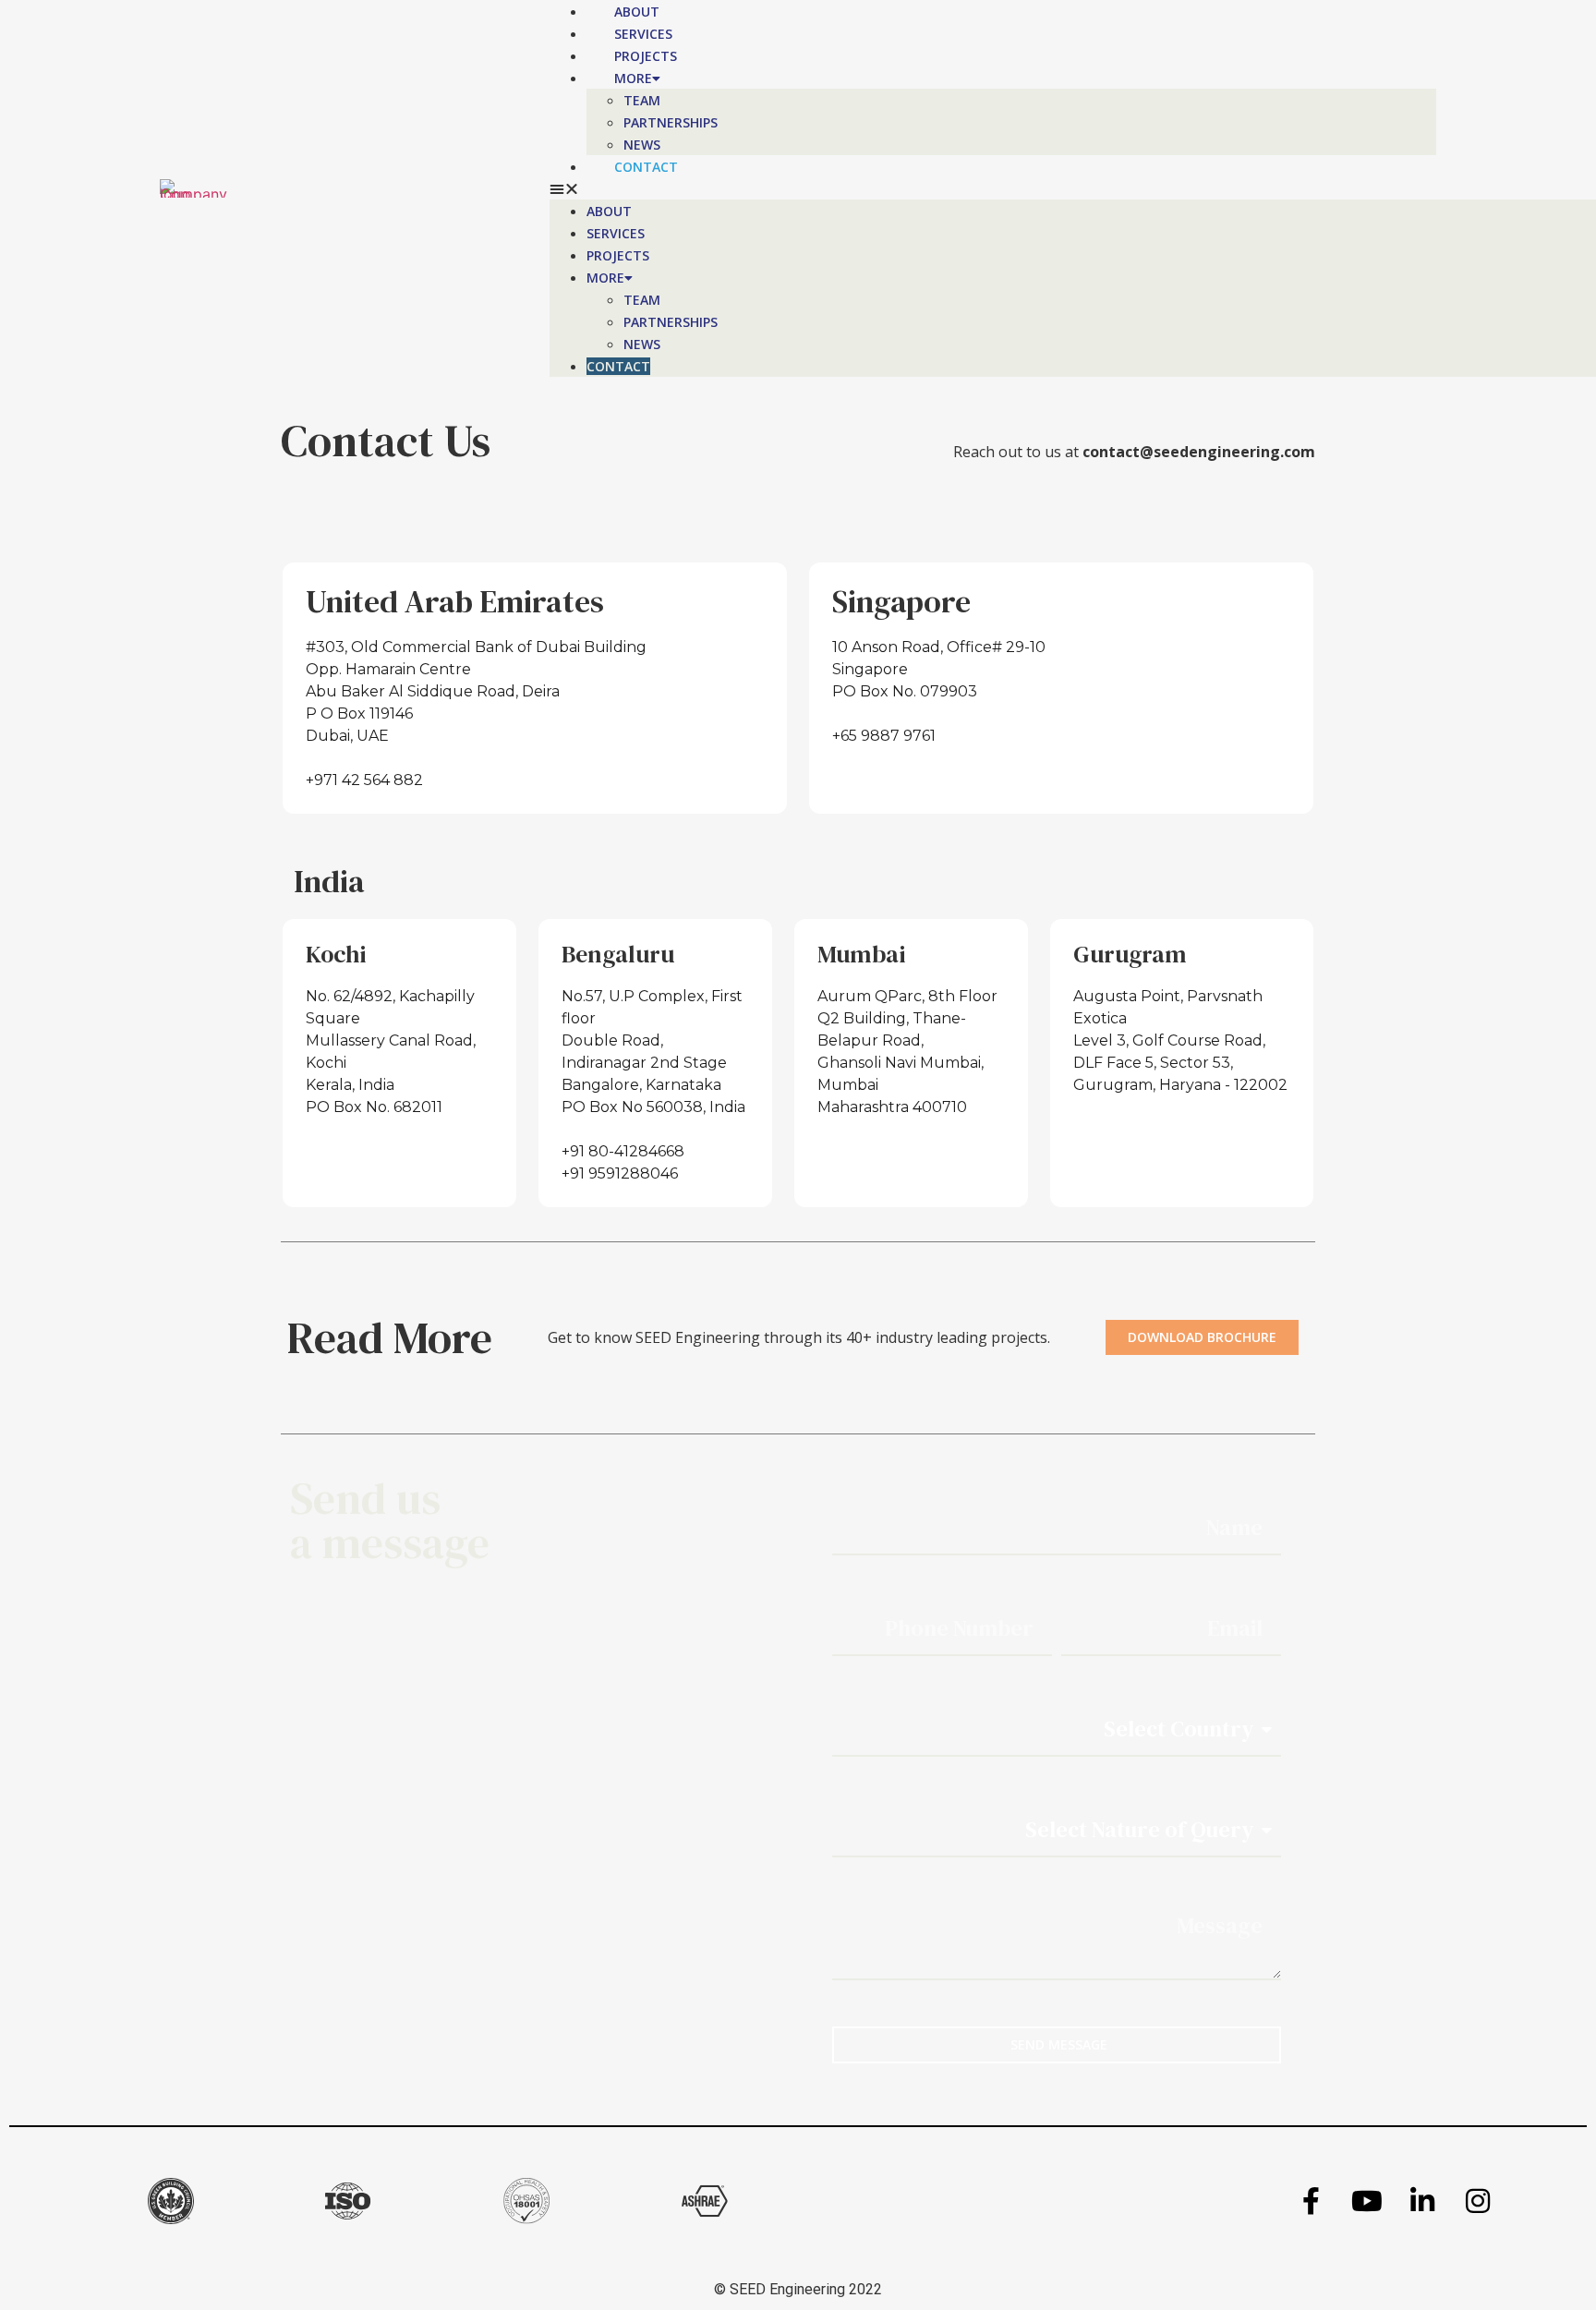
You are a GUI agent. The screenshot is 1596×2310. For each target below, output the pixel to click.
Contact (646, 167)
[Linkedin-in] (1422, 2201)
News (642, 145)
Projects (646, 56)
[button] (993, 188)
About (637, 12)
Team (642, 100)
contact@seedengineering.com (1199, 452)
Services (643, 34)
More (633, 78)
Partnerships (671, 122)
